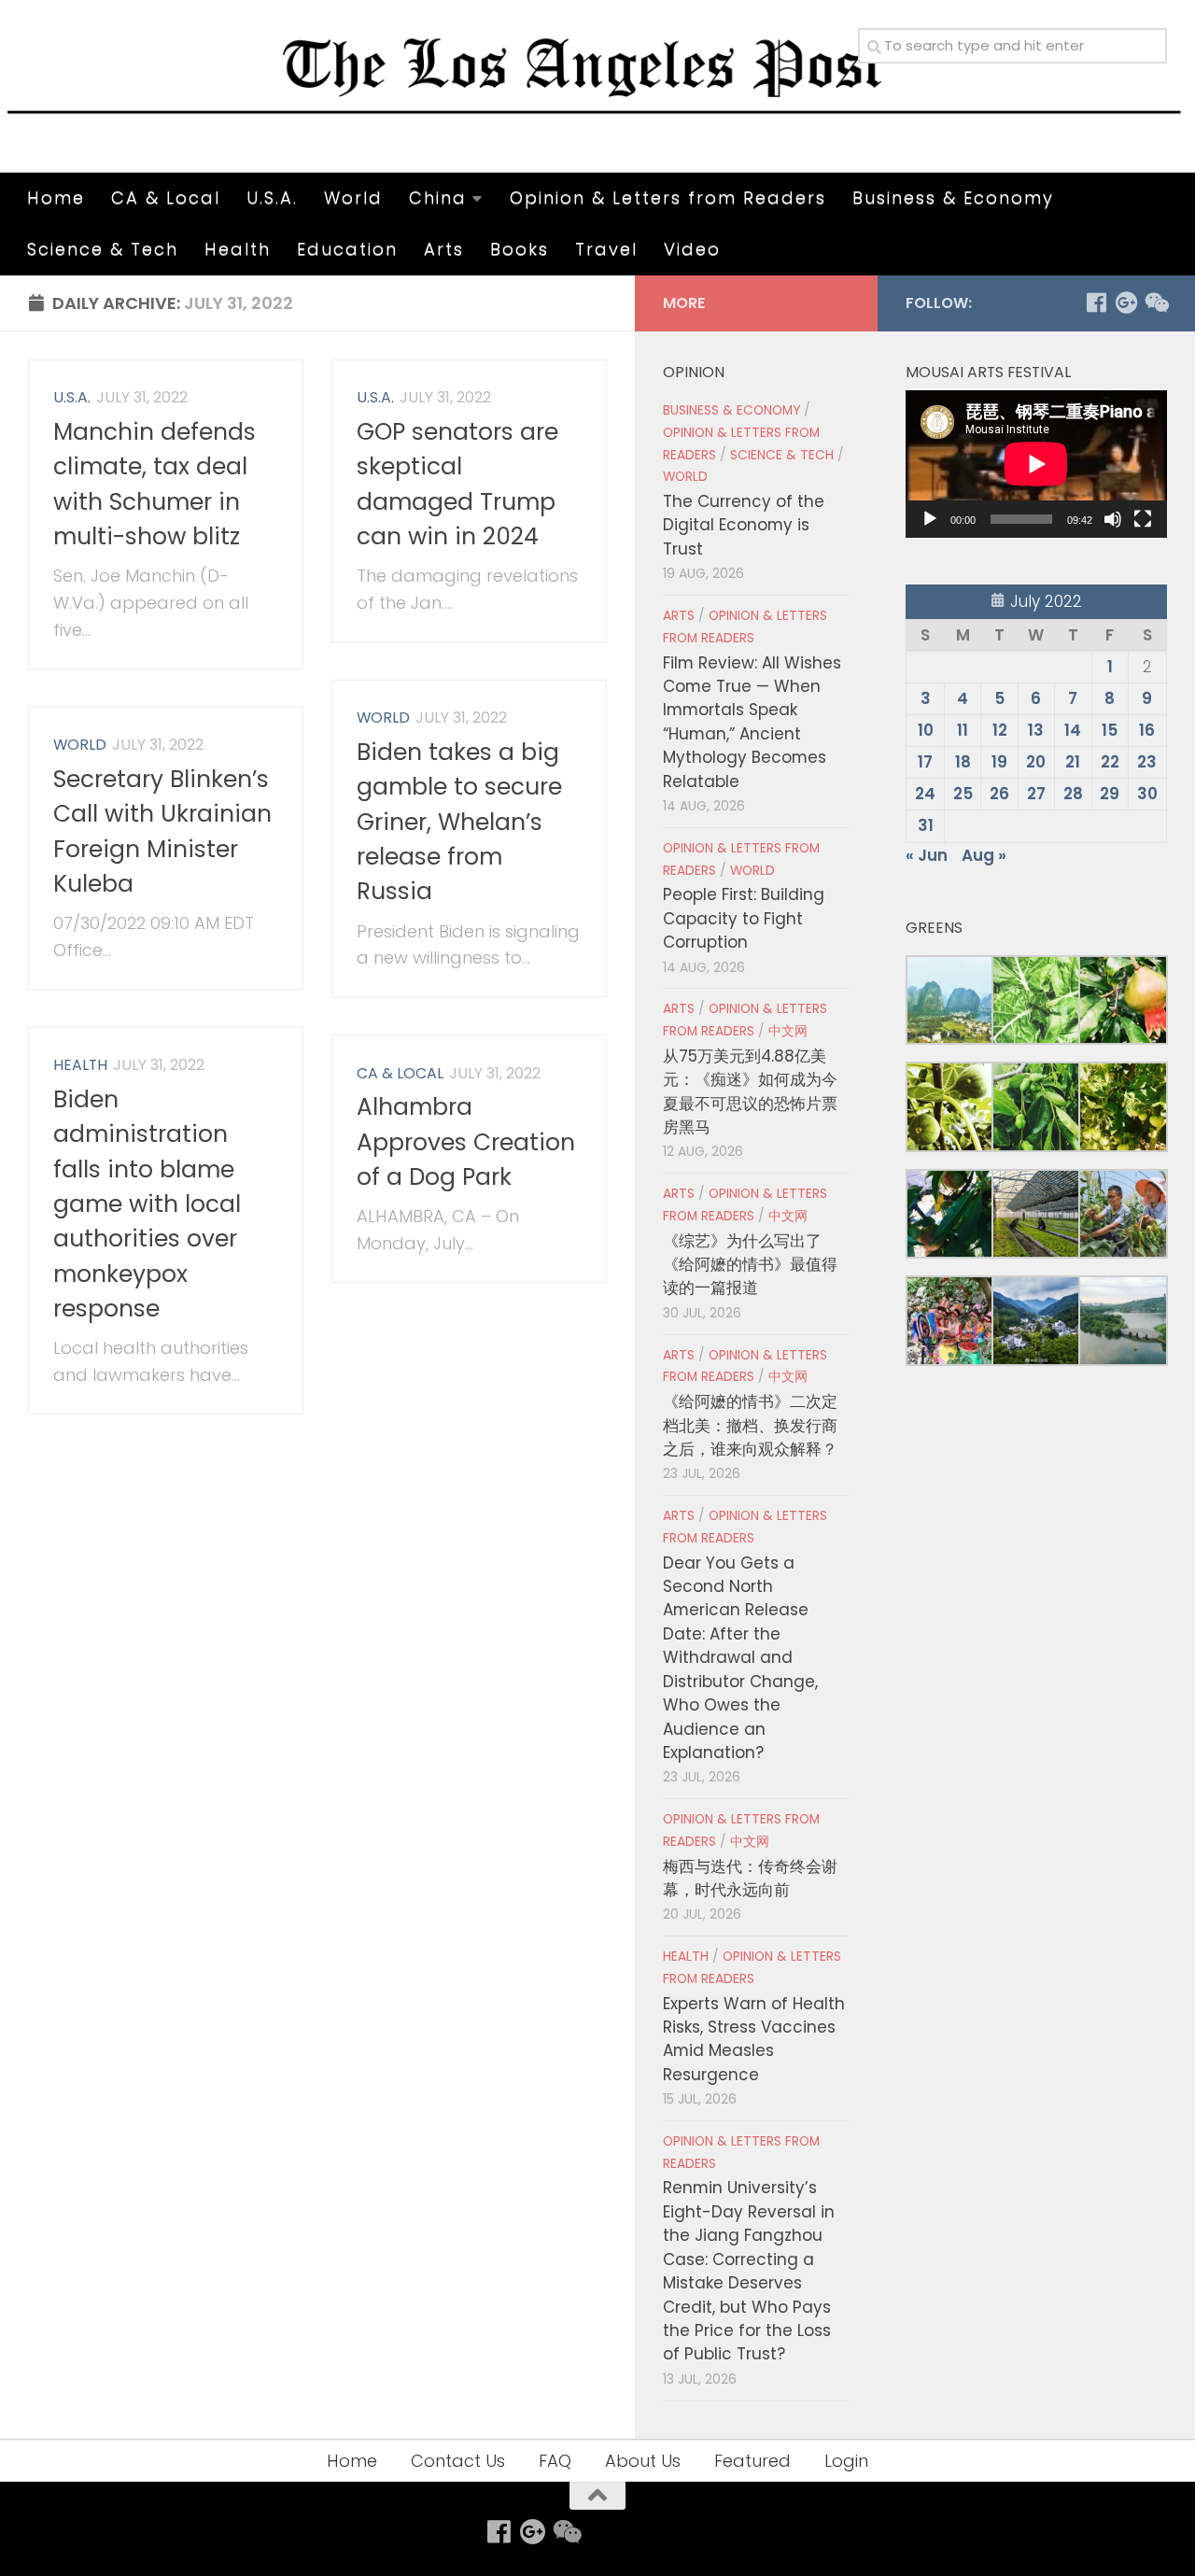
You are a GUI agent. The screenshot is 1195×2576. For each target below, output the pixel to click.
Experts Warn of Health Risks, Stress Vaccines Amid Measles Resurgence (754, 2039)
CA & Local (166, 197)
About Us (643, 2461)
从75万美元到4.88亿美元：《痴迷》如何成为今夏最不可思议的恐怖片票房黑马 (750, 1091)
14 (1073, 730)
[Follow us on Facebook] (1096, 303)
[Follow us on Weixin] (1156, 303)
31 (926, 825)
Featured (752, 2461)
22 (1110, 762)
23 (1147, 762)
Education (347, 249)
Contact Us (458, 2461)
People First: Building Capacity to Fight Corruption (744, 918)
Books (520, 249)
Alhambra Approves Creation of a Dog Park (466, 1142)
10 (926, 730)
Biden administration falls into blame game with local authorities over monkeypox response (147, 1204)
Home (56, 197)
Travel (606, 249)
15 (1110, 730)
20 (1036, 762)
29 (1110, 794)
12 (1000, 730)
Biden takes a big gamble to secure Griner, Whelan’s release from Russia (459, 822)
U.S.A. (272, 197)
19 (999, 762)
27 (1036, 794)
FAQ (555, 2461)
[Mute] (1113, 519)
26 (999, 794)
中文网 (788, 1031)
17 (925, 762)
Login (846, 2461)
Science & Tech (103, 249)
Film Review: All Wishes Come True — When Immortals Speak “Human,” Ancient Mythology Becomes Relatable (752, 722)
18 (963, 762)
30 (1147, 794)
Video (692, 249)
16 (1147, 730)
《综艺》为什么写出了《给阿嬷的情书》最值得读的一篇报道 (750, 1265)
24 (925, 794)
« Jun (927, 855)
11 (963, 730)
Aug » (984, 855)
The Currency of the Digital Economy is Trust (744, 525)
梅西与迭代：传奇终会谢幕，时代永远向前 (750, 1878)
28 (1073, 794)
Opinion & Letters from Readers (668, 197)
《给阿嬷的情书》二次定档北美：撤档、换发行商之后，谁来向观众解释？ (750, 1425)
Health (238, 249)
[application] (1036, 464)
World (353, 197)
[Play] (930, 519)
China (438, 197)
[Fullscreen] (1143, 519)
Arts (444, 249)
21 (1073, 762)
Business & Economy (953, 197)
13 (1036, 730)
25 (963, 794)
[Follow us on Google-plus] (1126, 303)
